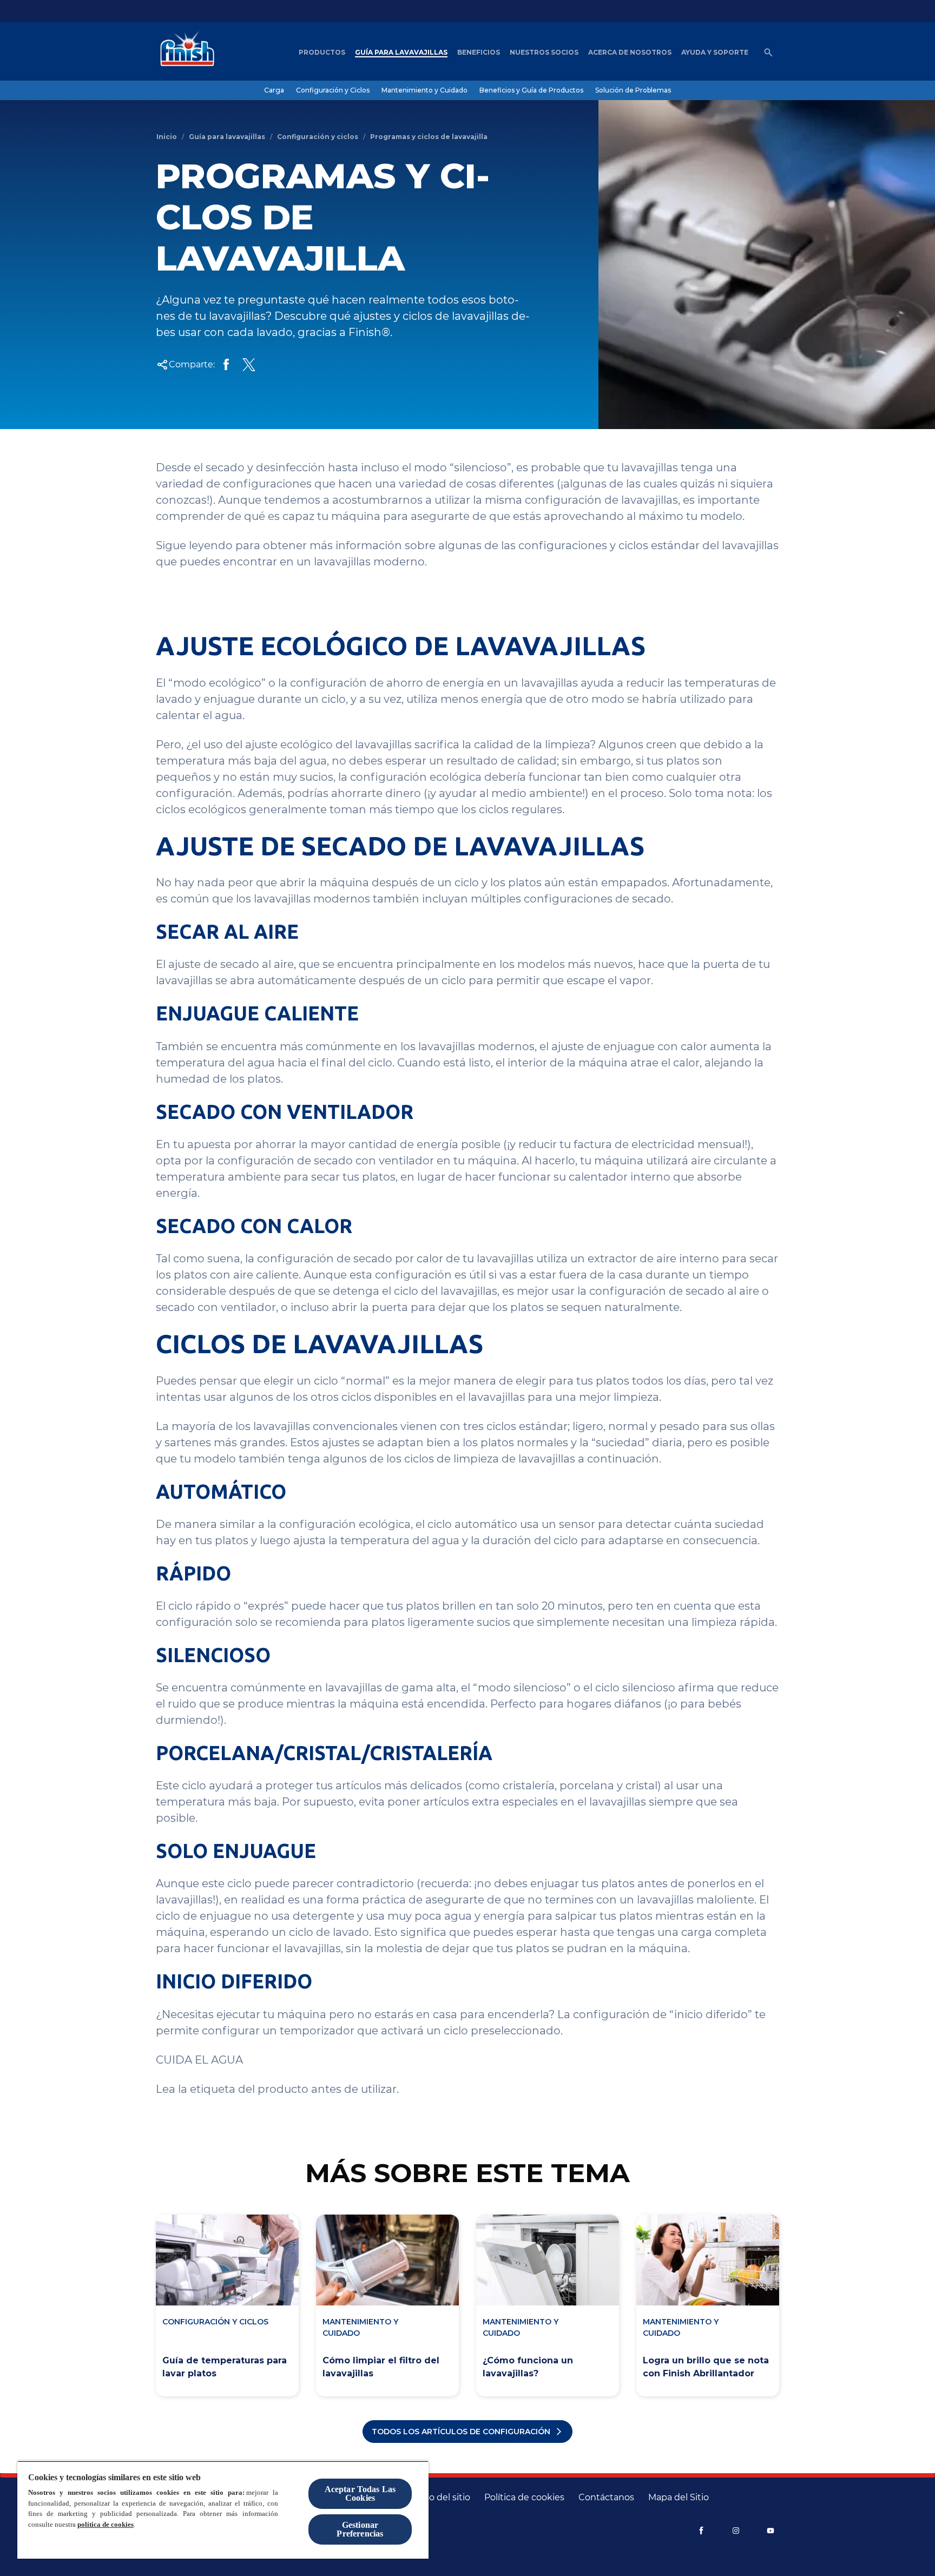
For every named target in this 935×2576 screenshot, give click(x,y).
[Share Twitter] (249, 365)
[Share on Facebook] (226, 365)
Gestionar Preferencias (360, 2529)
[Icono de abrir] (768, 52)
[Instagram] (736, 2531)
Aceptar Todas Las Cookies (360, 2493)
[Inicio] (185, 52)
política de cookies (106, 2524)
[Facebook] (701, 2531)
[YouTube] (771, 2531)
